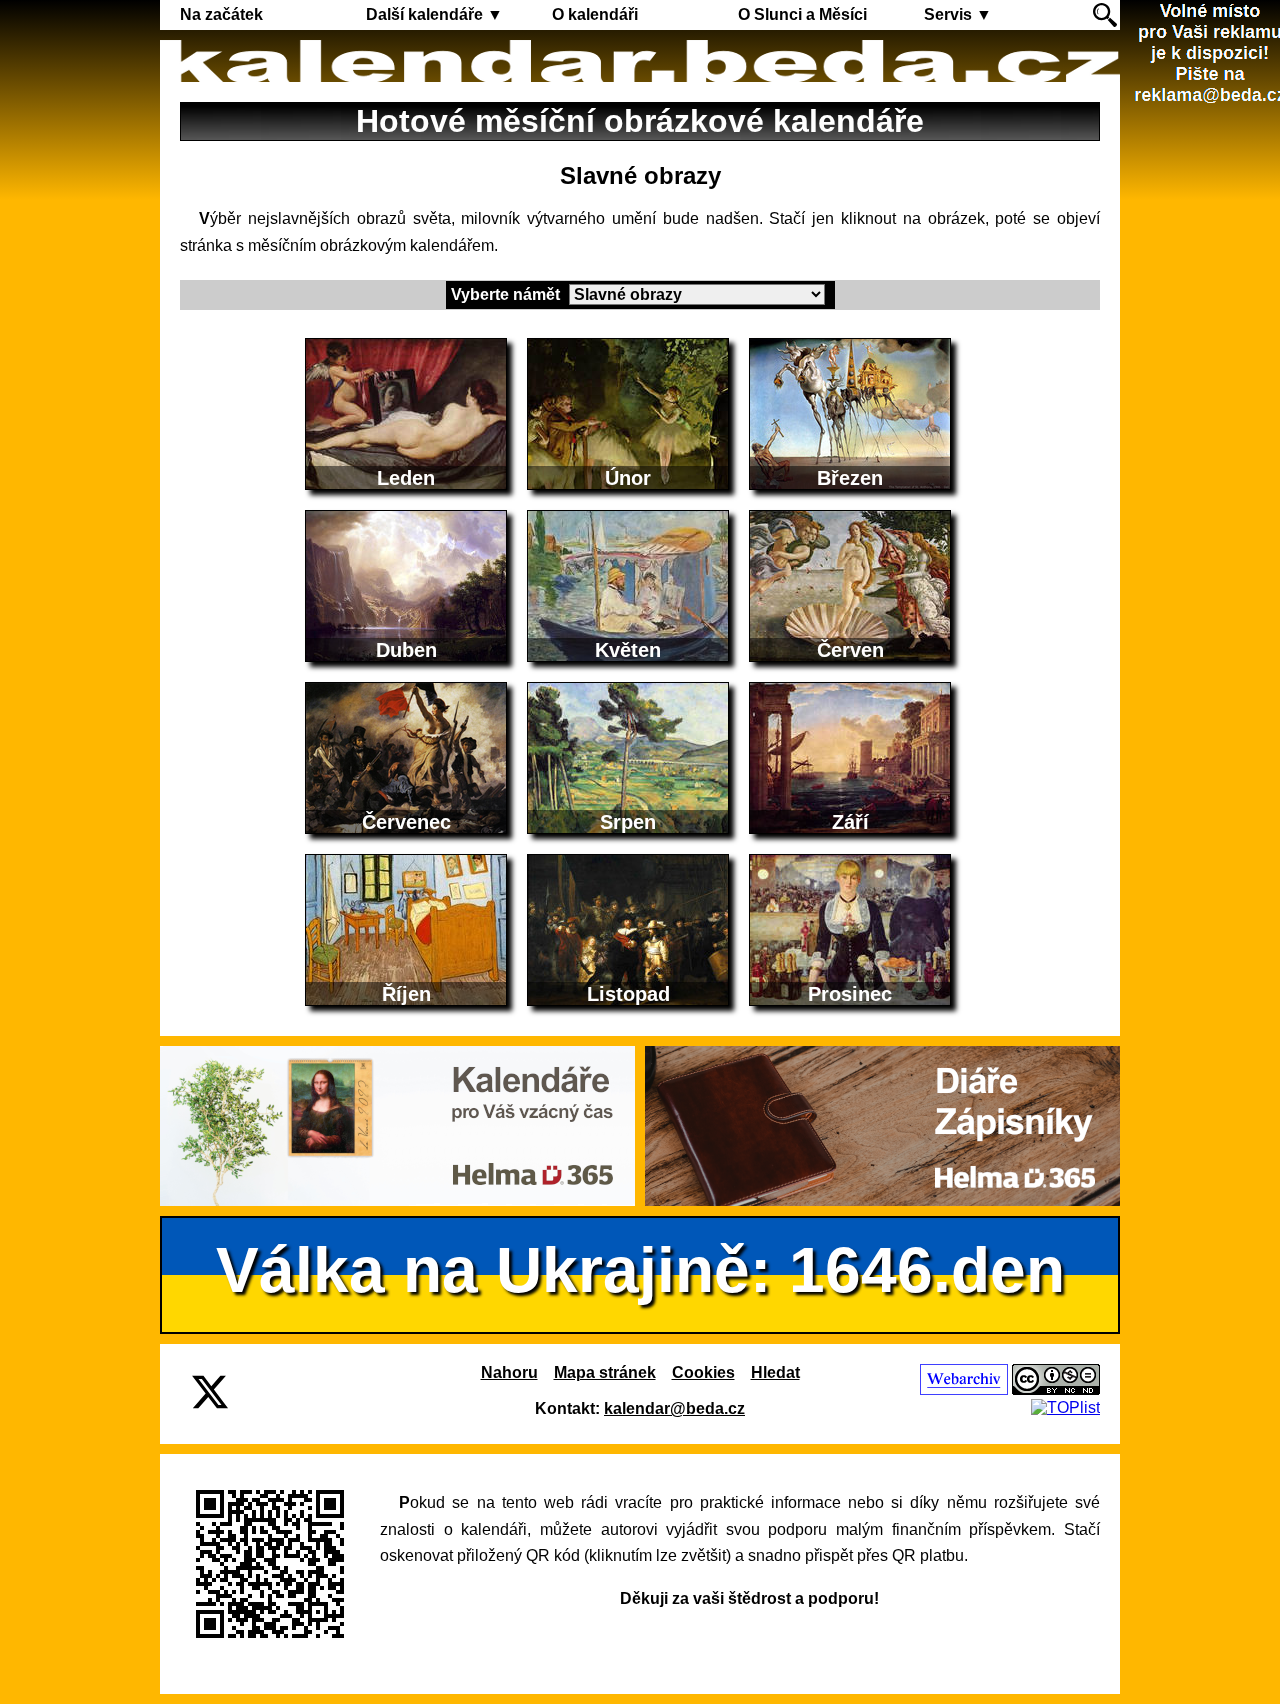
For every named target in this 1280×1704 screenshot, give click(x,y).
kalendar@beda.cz (674, 1408)
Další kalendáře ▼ (434, 14)
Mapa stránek (605, 1372)
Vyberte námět (507, 294)
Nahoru (509, 1372)
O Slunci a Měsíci (802, 14)
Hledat (775, 1372)
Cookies (703, 1372)
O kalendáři (595, 14)
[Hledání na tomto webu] (1105, 15)
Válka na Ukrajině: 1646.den (640, 1270)
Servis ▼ (958, 14)
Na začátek (221, 14)
